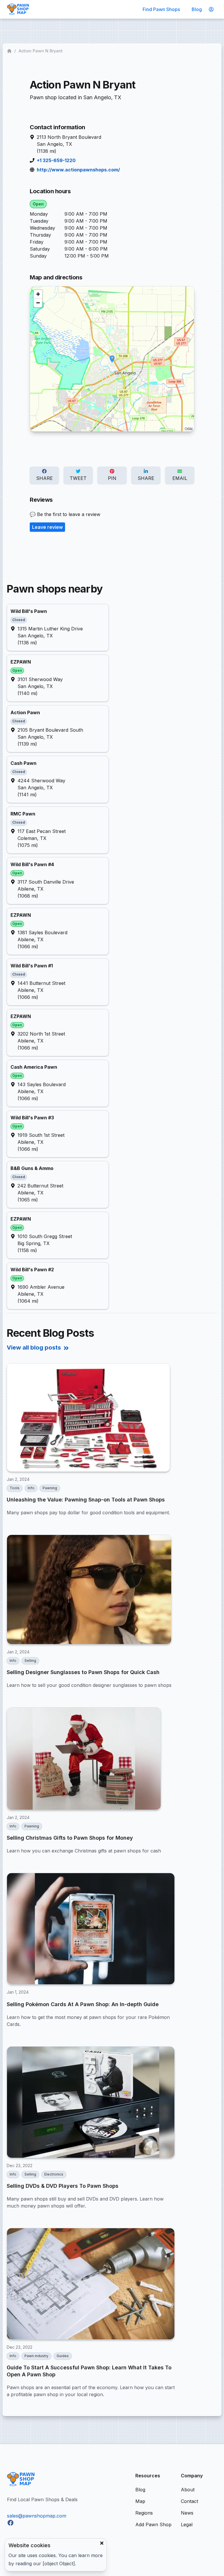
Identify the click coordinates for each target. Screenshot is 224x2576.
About (188, 2490)
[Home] (10, 51)
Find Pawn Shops (161, 9)
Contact (189, 2501)
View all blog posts (34, 1348)
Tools (15, 1488)
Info (31, 1488)
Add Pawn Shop (153, 2524)
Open (38, 204)
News (187, 2513)
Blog (197, 9)
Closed (19, 620)
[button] (112, 359)
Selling (30, 1661)
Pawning (50, 1488)
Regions (144, 2513)
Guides (63, 2356)
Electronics (54, 2174)
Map (140, 2501)
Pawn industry (36, 2356)
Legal (187, 2524)
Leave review (47, 527)
